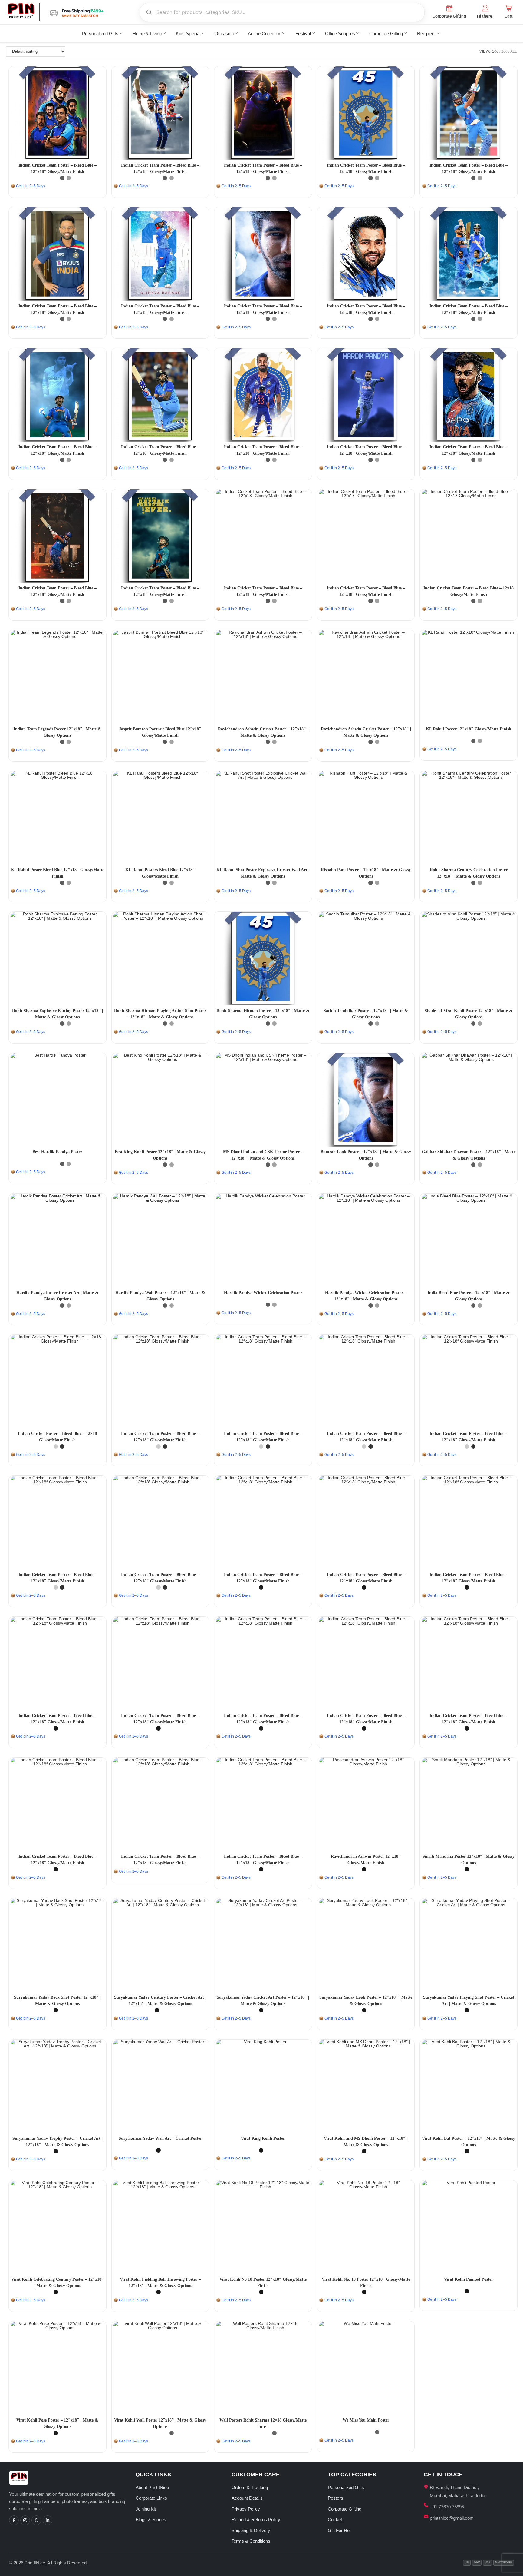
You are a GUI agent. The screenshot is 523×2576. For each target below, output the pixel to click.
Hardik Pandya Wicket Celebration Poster (263, 1293)
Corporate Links (151, 2498)
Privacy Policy (246, 2509)
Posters (336, 2498)
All (514, 51)
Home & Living (147, 33)
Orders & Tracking (250, 2487)
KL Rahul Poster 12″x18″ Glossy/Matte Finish (469, 729)
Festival (303, 33)
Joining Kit (146, 2509)
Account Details (247, 2498)
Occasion (224, 33)
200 (504, 51)
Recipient (426, 33)
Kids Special (188, 33)
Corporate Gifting (449, 16)
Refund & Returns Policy (256, 2520)
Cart (509, 16)
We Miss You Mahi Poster (366, 2420)
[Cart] (509, 8)
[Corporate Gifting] (449, 8)
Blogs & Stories (151, 2520)
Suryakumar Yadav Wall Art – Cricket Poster (160, 2138)
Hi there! (485, 16)
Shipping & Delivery (251, 2530)
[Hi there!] (485, 8)
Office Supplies (340, 33)
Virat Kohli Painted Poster (469, 2279)
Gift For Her (339, 2530)
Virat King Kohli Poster (263, 2138)
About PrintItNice (152, 2487)
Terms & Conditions (251, 2541)
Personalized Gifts (100, 33)
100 (495, 51)
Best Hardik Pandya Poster (57, 1152)
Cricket (335, 2520)
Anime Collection (265, 33)
